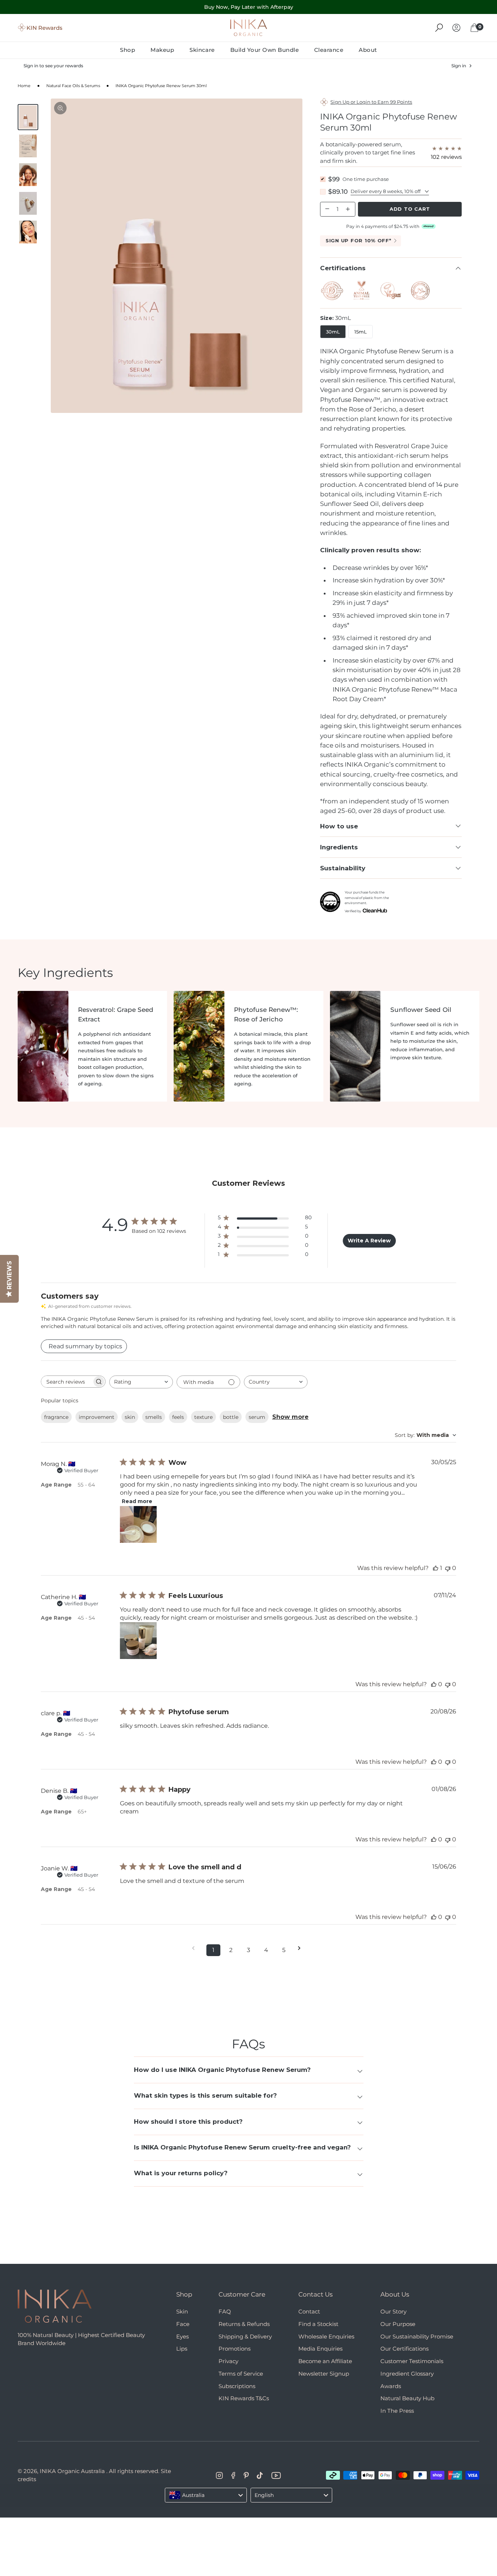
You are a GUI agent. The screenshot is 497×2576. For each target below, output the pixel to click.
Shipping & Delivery (245, 2336)
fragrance (56, 1417)
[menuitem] (131, 50)
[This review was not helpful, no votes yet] (448, 1568)
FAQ (225, 2311)
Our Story (393, 2311)
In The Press (397, 2411)
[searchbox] (67, 1382)
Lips (182, 2349)
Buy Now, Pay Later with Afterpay (249, 7)
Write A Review (369, 1241)
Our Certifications (404, 2349)
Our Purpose (398, 2324)
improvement (97, 1417)
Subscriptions (237, 2386)
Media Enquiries (320, 2349)
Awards (391, 2386)
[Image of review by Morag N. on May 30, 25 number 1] (138, 1524)
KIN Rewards (45, 27)
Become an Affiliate (325, 2361)
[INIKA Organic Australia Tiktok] (260, 2475)
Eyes (182, 2336)
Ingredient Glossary (407, 2374)
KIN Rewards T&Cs (244, 2398)
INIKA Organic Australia (72, 2471)
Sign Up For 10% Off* (358, 240)
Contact (309, 2311)
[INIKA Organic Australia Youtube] (276, 2475)
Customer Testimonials (412, 2361)
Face (183, 2324)
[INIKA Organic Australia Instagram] (219, 2475)
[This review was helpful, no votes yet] (434, 1684)
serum (257, 1417)
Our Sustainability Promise (417, 2336)
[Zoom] (60, 108)
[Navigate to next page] (302, 1948)
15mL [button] (361, 332)
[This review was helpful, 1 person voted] (436, 1568)
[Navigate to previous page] (196, 1948)
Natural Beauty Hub (407, 2398)
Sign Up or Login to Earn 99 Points (371, 102)
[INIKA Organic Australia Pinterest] (246, 2475)
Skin (182, 2311)
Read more (137, 1501)
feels (178, 1417)
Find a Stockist (318, 2324)
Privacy (228, 2361)
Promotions (235, 2349)
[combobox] (141, 1382)
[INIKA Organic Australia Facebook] (233, 2475)
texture (203, 1417)
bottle (231, 1417)
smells (154, 1417)
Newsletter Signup (324, 2374)
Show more (290, 1417)
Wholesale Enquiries (326, 2336)
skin (130, 1417)
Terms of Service (241, 2374)
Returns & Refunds (244, 2324)
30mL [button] (333, 332)
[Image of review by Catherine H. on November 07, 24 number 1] (138, 1641)
